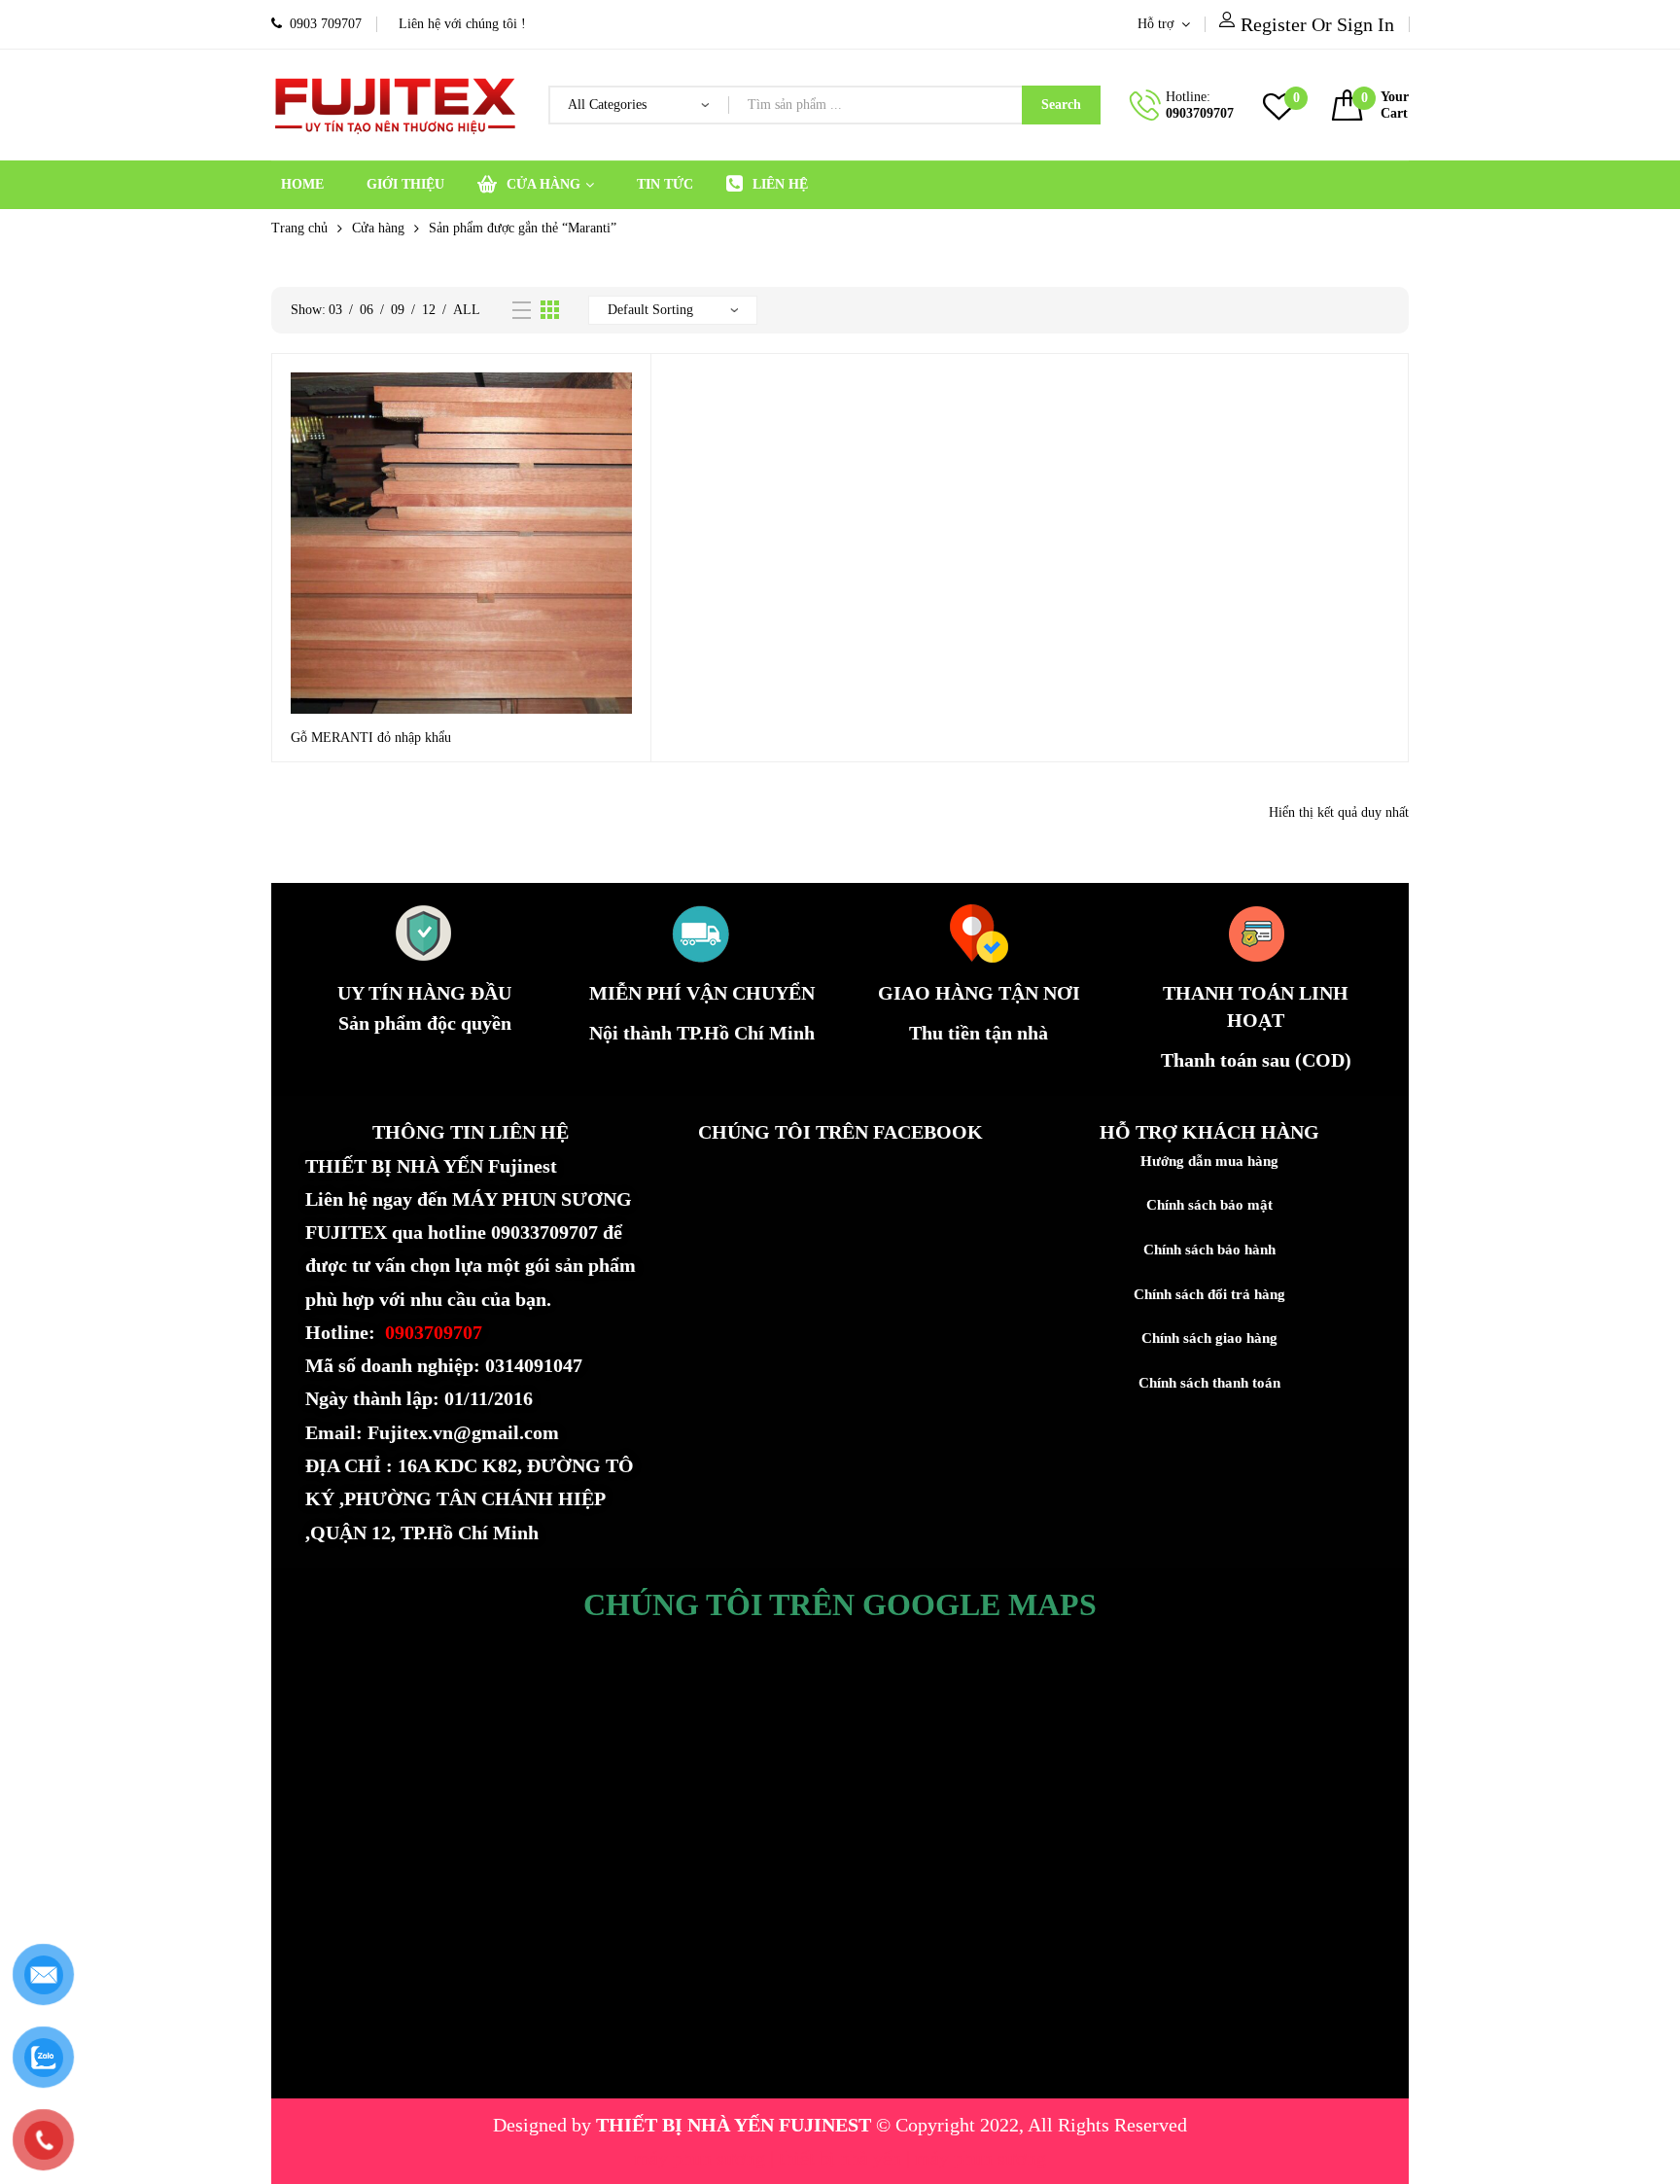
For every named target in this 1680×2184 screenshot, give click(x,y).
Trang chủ (299, 228)
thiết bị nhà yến (842, 2158)
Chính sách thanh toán (1209, 1383)
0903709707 (1200, 113)
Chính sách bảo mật (1209, 1205)
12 (429, 310)
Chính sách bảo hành (1209, 1250)
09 (398, 310)
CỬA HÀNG (543, 184)
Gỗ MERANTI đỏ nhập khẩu (371, 738)
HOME (302, 184)
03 (335, 310)
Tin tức (665, 184)
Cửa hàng (378, 228)
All (467, 310)
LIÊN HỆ (780, 184)
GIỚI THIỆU (405, 184)
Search (1061, 105)
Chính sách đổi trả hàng (1209, 1294)
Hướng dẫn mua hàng (1209, 1161)
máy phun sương (702, 2158)
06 (367, 310)
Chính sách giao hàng (1209, 1338)
